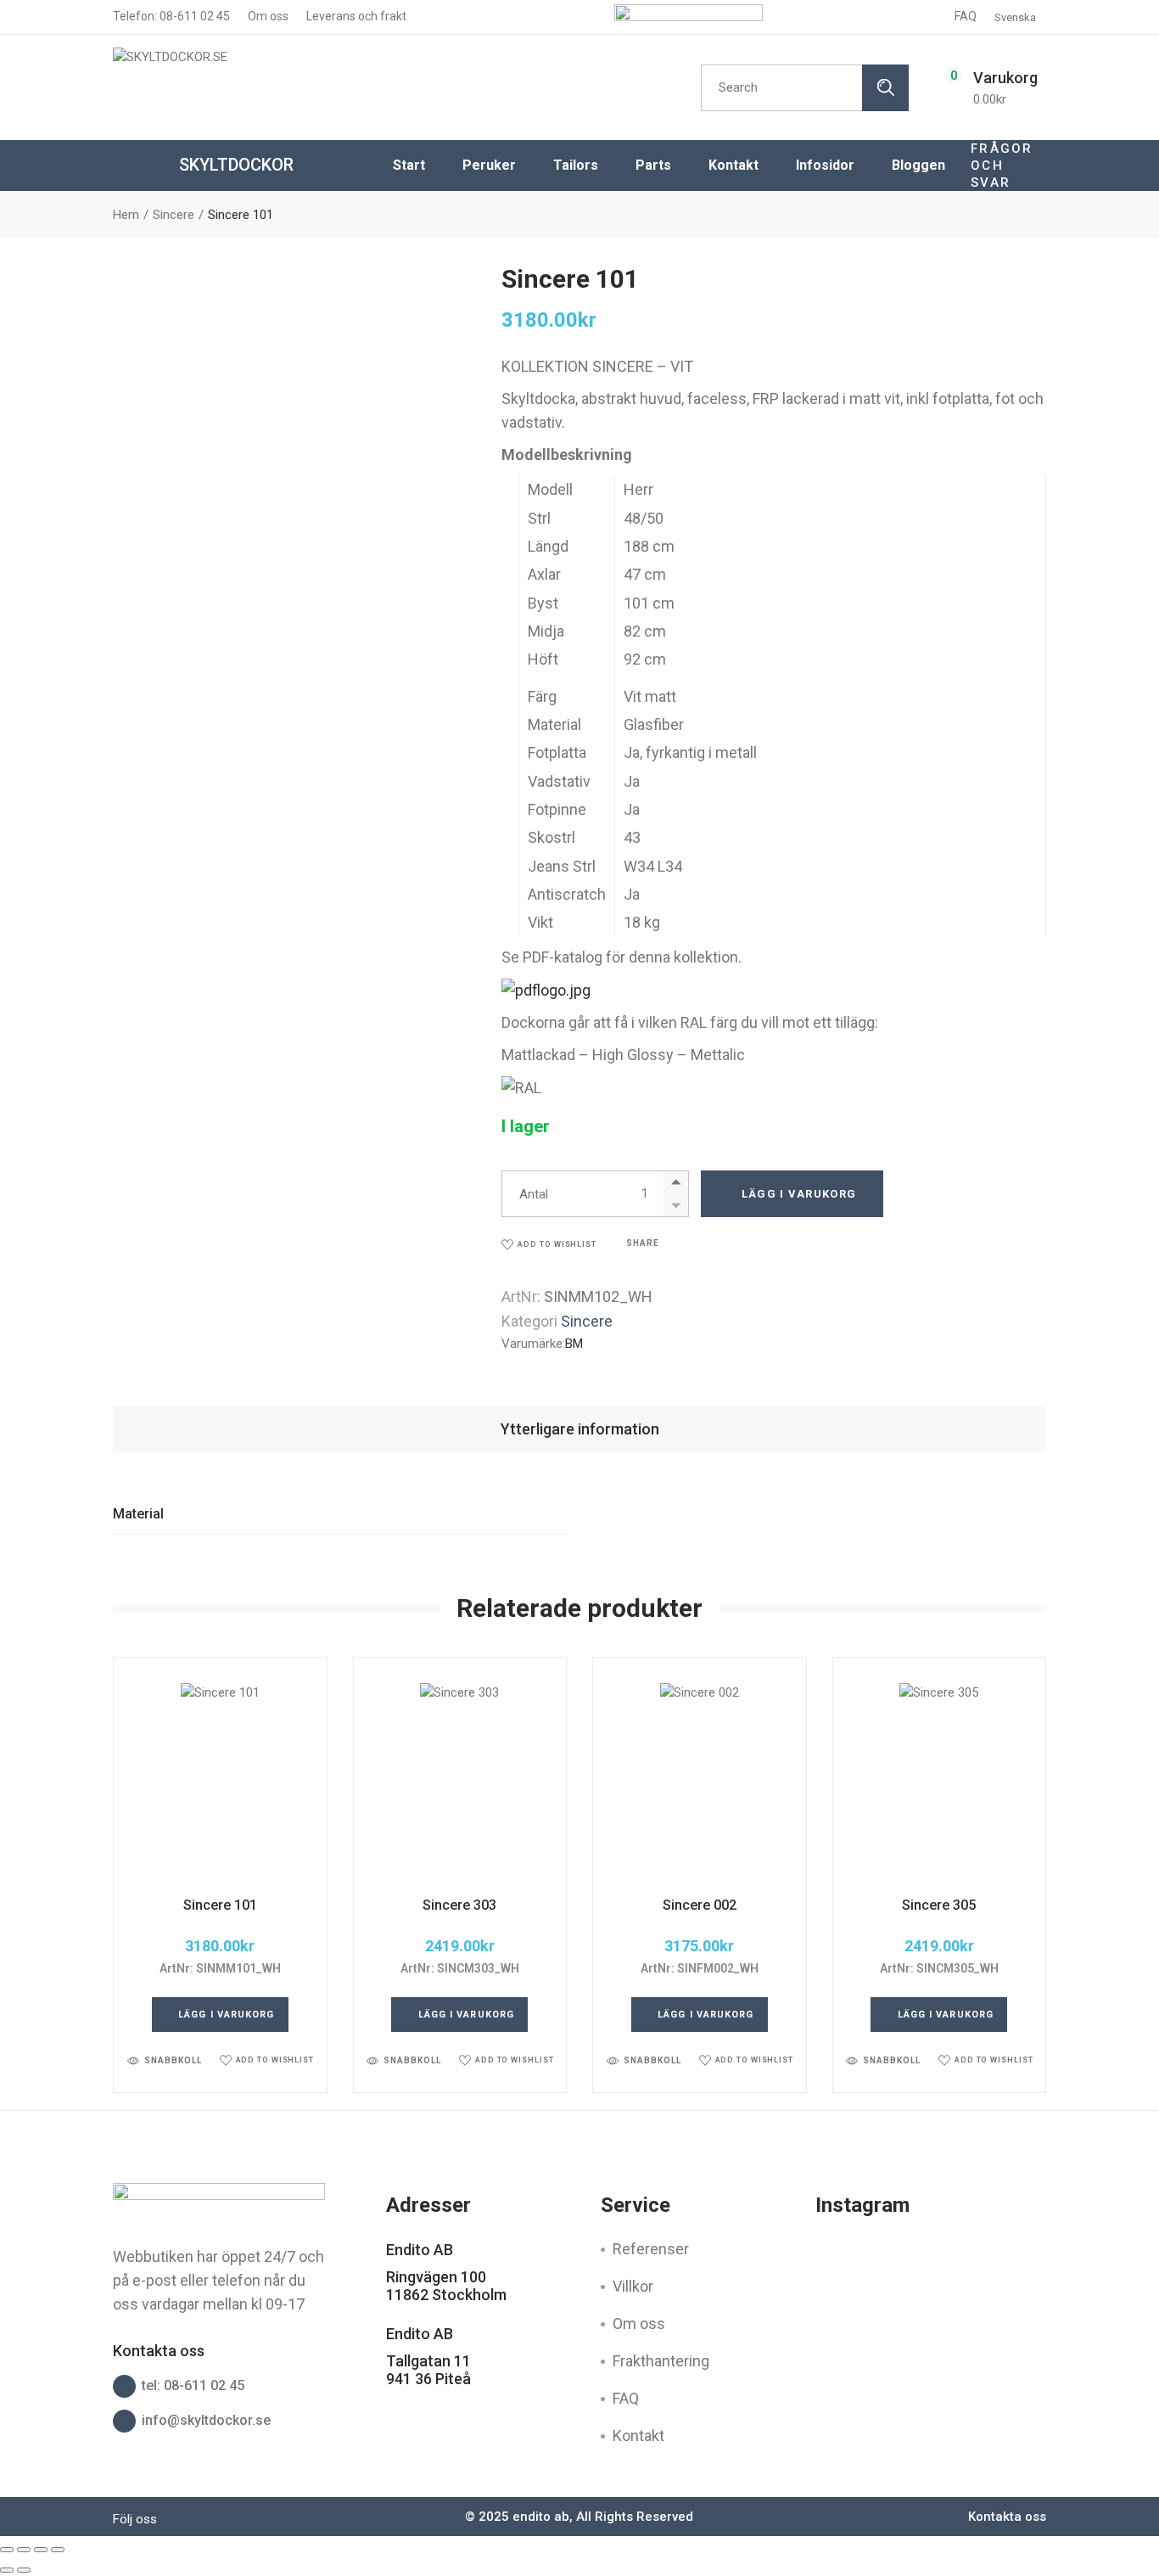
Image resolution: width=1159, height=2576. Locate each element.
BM (574, 1344)
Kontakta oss (1007, 2517)
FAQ (966, 16)
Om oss (267, 16)
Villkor (633, 2286)
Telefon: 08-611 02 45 (171, 16)
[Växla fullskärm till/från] (24, 2550)
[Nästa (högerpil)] (24, 2570)
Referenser (651, 2249)
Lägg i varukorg (799, 1194)
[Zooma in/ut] (7, 2550)
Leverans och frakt (355, 16)
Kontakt (638, 2436)
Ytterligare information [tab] (580, 1429)
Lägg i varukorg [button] (227, 2015)
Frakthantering (661, 2361)
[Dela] (41, 2550)
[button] (549, 1245)
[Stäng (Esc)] (58, 2550)
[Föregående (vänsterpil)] (7, 2570)
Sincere (587, 1321)
